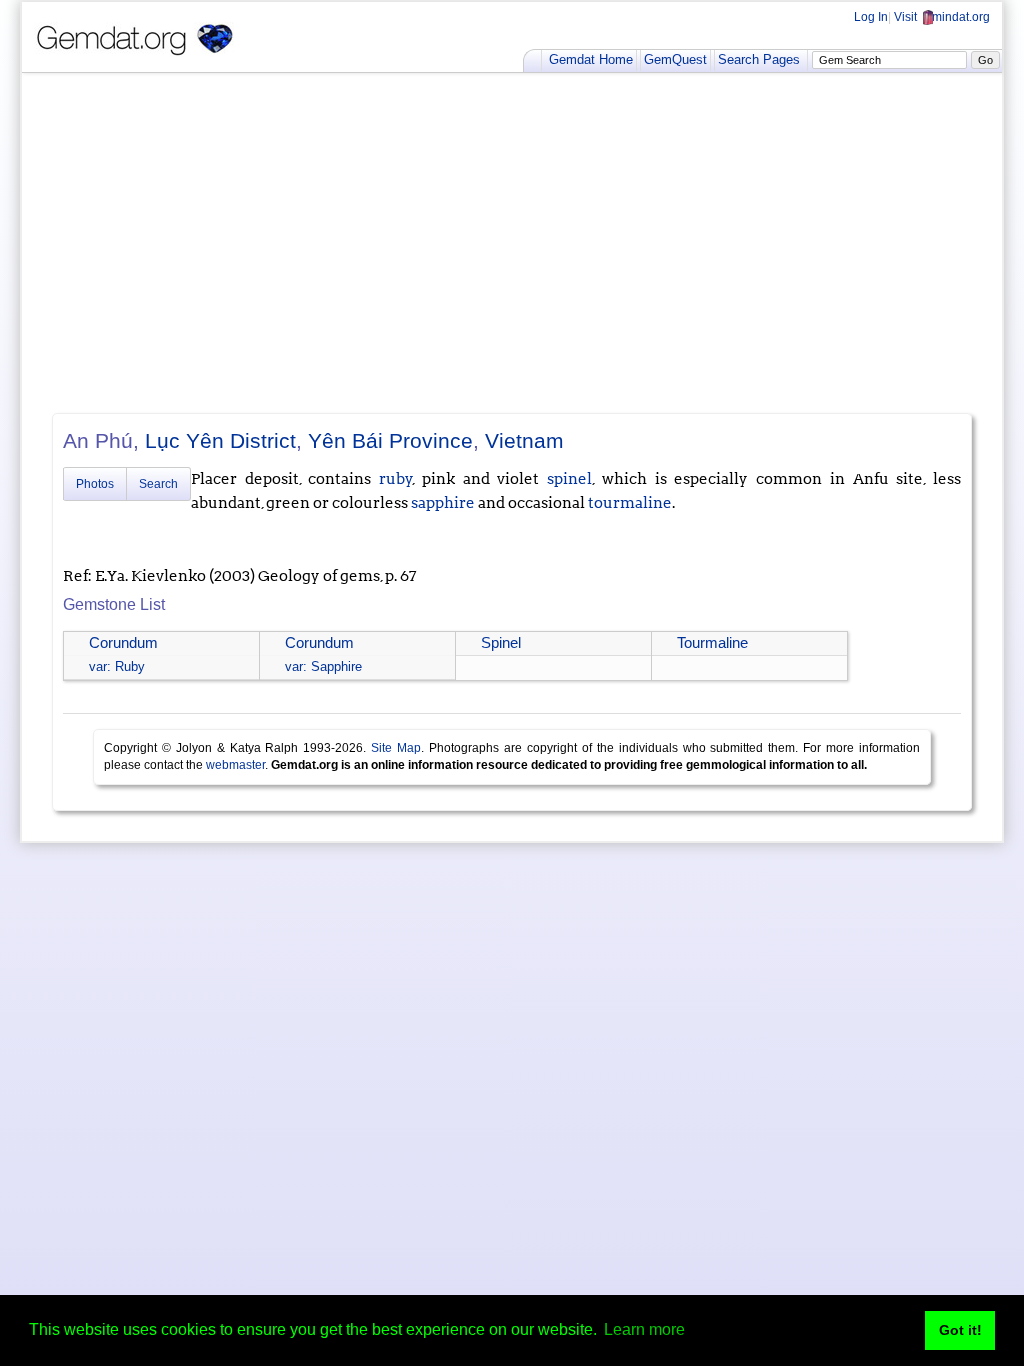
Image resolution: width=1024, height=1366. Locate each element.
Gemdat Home (591, 59)
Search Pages (759, 59)
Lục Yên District (220, 440)
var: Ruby (117, 666)
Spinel (501, 643)
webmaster (235, 765)
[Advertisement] (512, 243)
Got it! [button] (960, 1330)
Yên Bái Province (390, 440)
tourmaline (630, 503)
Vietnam (524, 440)
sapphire (443, 503)
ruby (396, 479)
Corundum (123, 643)
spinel (569, 479)
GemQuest (675, 59)
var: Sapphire (323, 666)
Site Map (396, 748)
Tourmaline (712, 643)
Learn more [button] (644, 1329)
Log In (871, 17)
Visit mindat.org (942, 17)
